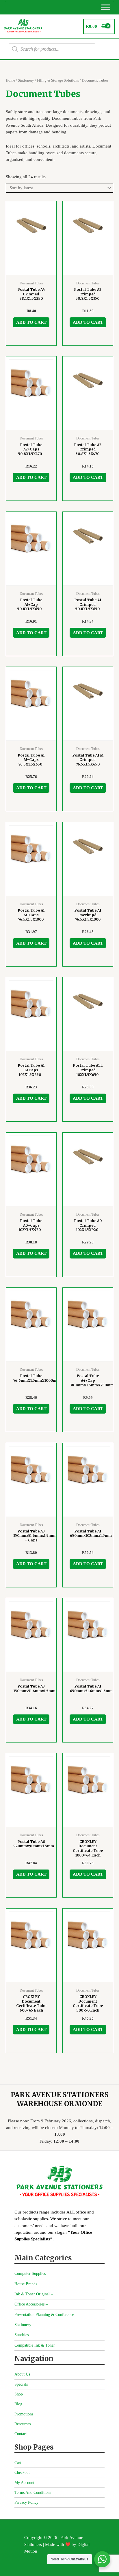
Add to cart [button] (31, 322)
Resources (23, 2424)
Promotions (24, 2414)
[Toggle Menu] (106, 7)
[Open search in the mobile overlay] (52, 49)
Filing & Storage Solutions (58, 80)
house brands (26, 2284)
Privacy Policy (26, 2502)
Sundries (22, 2335)
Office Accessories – (31, 2304)
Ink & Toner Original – (34, 2294)
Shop (19, 2394)
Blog (18, 2404)
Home (10, 80)
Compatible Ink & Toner (35, 2345)
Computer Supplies (30, 2274)
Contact (21, 2434)
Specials (21, 2384)
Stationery (26, 80)
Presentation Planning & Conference (44, 2315)
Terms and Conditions (33, 2493)
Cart (18, 2463)
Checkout (22, 2473)
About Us (22, 2374)
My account (24, 2483)
